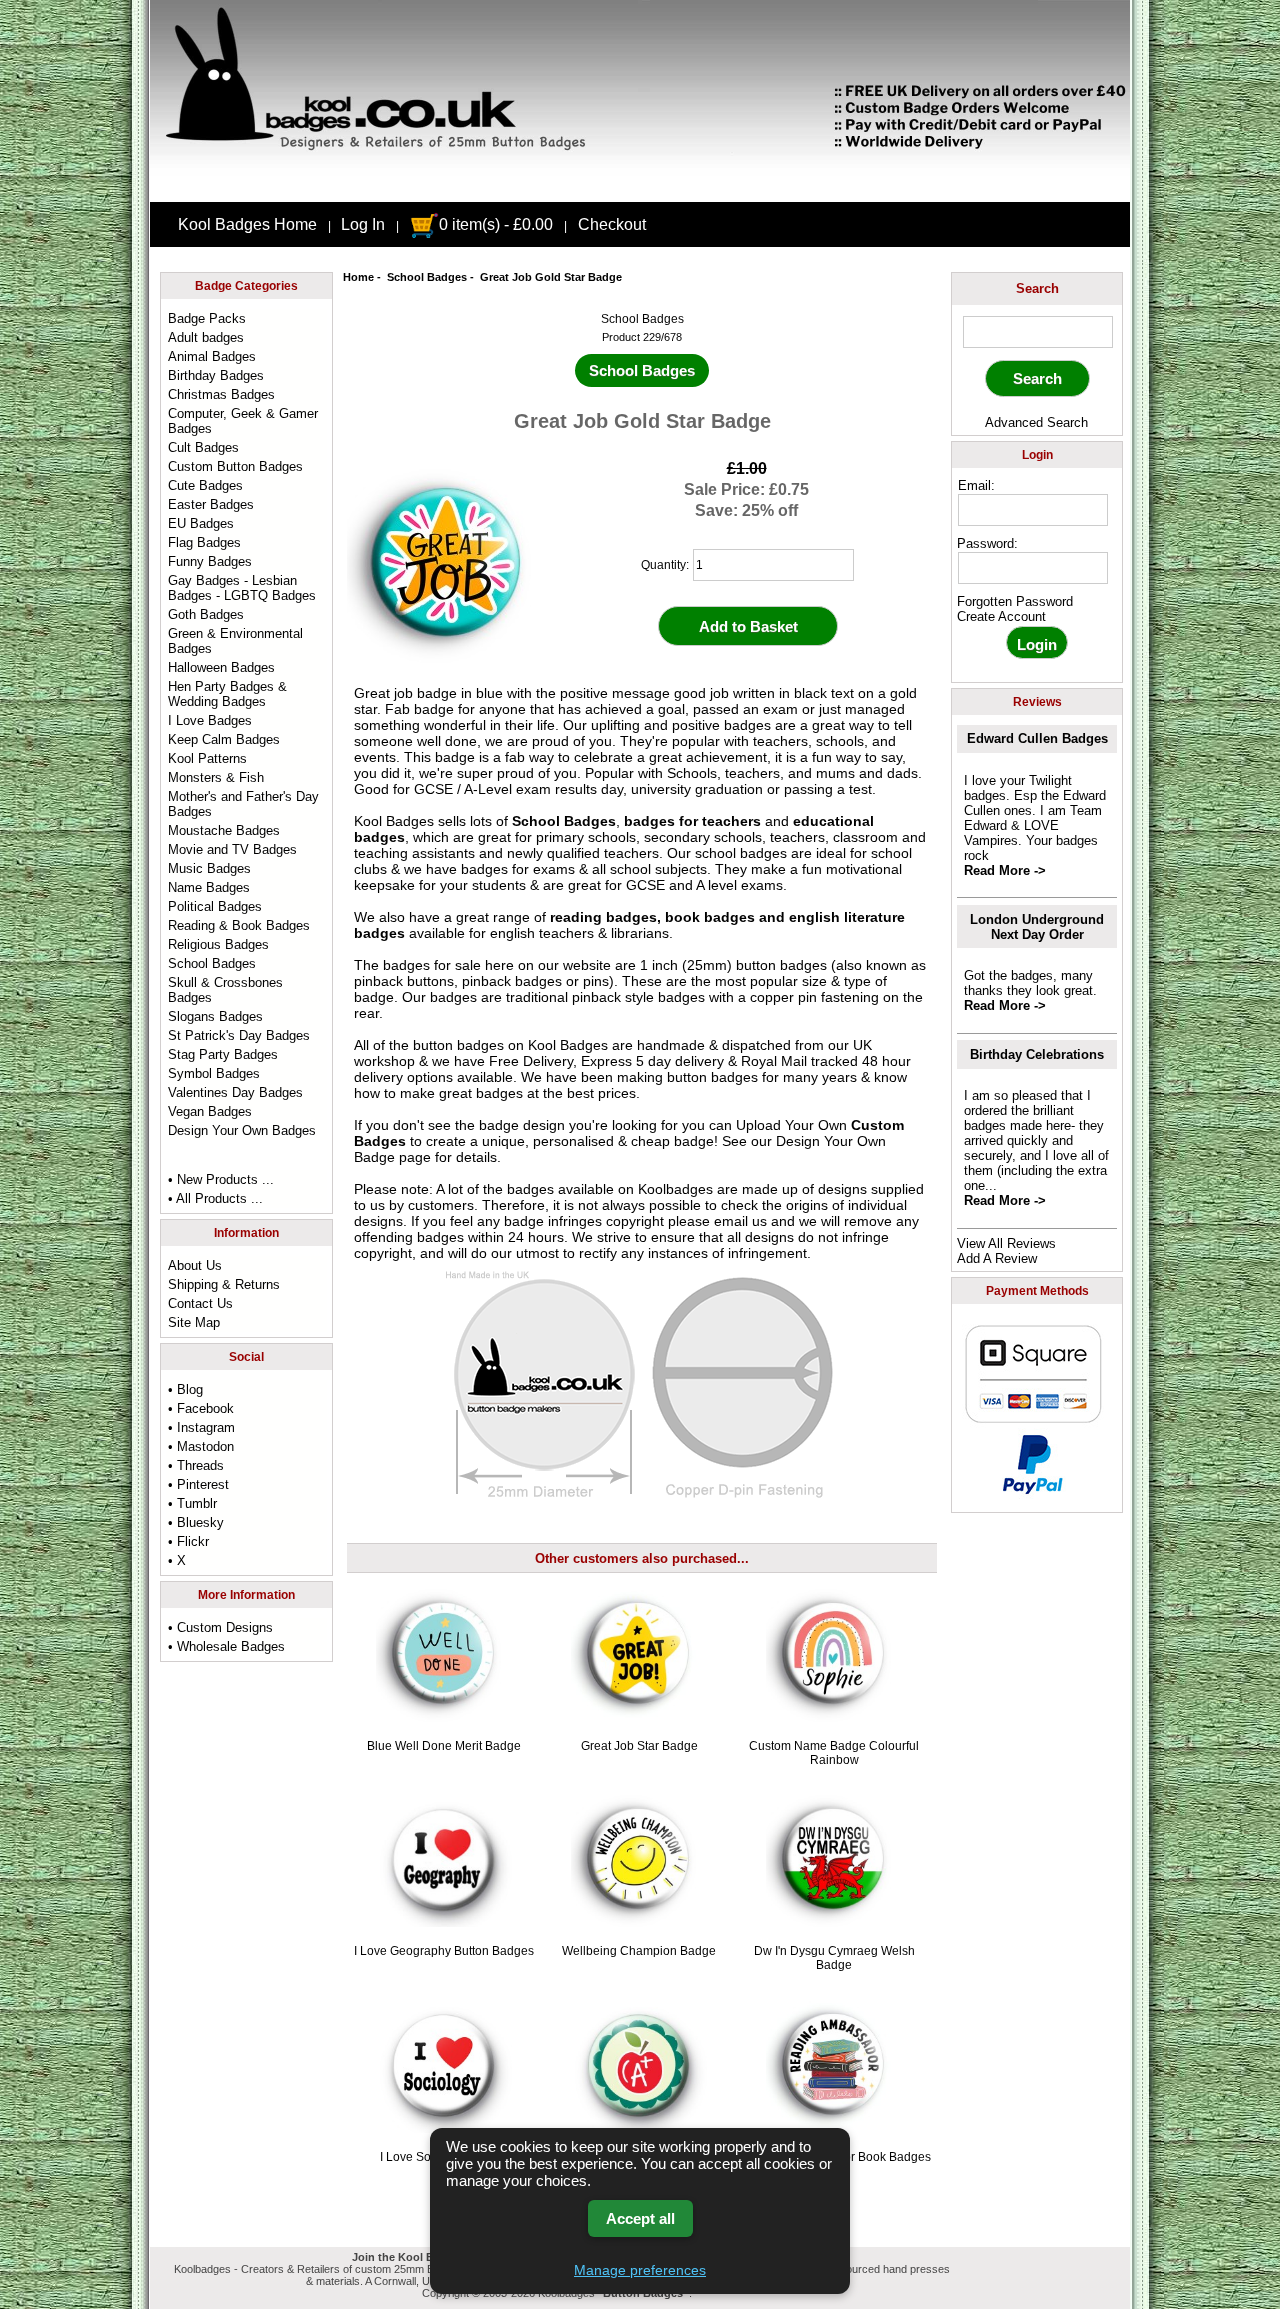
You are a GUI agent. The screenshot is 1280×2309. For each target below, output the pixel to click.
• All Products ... (215, 1198)
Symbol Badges (214, 1073)
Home (358, 277)
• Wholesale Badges (226, 1646)
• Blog (185, 1389)
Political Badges (215, 906)
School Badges (427, 277)
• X (177, 1560)
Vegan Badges (210, 1111)
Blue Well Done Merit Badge (444, 1746)
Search (1037, 288)
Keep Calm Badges (224, 739)
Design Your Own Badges (242, 1130)
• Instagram (201, 1427)
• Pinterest (198, 1484)
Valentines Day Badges (235, 1092)
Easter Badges (211, 504)
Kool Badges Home (247, 224)
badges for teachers (692, 821)
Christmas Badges (221, 394)
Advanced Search (1036, 422)
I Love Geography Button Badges (444, 1951)
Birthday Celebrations (1037, 1054)
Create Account (1001, 616)
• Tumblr (192, 1503)
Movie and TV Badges (232, 849)
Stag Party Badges (223, 1054)
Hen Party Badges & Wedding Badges (227, 694)
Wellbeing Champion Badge (639, 1951)
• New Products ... (221, 1179)
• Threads (196, 1465)
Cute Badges (205, 485)
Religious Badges (218, 944)
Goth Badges (206, 614)
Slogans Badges (215, 1016)
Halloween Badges (221, 667)
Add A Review (997, 1258)
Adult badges (206, 337)
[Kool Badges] (640, 185)
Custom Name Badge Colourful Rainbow (834, 1753)
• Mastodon (201, 1446)
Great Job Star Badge (639, 1746)
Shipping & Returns (224, 1284)
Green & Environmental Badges (235, 641)
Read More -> (1005, 870)
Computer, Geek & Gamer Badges (243, 421)
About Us (195, 1265)
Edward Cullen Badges (1037, 738)
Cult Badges (203, 447)
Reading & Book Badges (239, 925)
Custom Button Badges (235, 466)
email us (740, 1221)
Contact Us (200, 1303)
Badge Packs (207, 318)
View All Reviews (1006, 1243)
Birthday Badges (216, 375)
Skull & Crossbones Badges (225, 990)
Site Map (194, 1322)
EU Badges (201, 523)
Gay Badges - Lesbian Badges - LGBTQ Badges (242, 588)
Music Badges (209, 868)
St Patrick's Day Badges (239, 1035)
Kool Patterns (207, 758)
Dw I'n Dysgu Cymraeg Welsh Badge (834, 1958)
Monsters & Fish (216, 777)
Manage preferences (640, 2270)
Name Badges (209, 887)
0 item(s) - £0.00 (496, 224)
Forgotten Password (1015, 601)
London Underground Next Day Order (1037, 927)
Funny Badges (210, 561)
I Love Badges (210, 720)
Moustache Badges (224, 830)
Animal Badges (212, 356)
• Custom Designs (220, 1627)
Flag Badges (204, 542)
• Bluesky (196, 1522)
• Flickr (188, 1541)
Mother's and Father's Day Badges (243, 804)
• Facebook (201, 1408)
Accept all (640, 2218)
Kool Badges (568, 1045)
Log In (363, 224)
